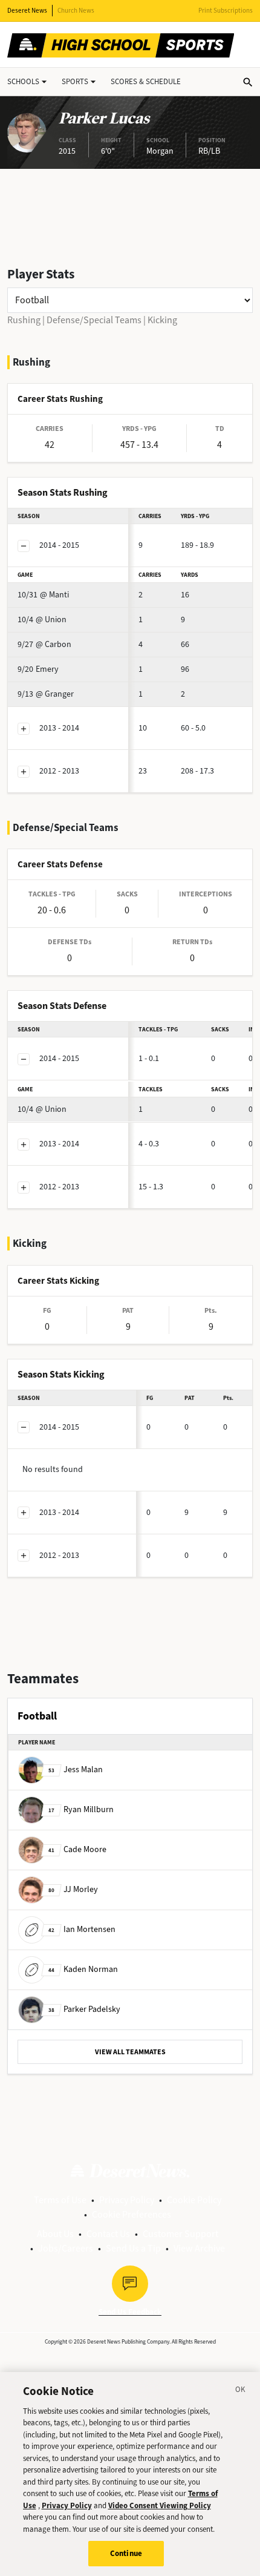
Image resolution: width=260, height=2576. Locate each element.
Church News (76, 11)
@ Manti (43, 595)
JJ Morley (73, 1889)
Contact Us (108, 2234)
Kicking (162, 320)
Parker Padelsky (84, 2009)
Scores (146, 81)
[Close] (241, 2391)
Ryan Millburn (81, 1809)
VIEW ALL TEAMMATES (130, 2052)
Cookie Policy (194, 2200)
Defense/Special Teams (94, 320)
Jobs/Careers (66, 2248)
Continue (126, 2553)
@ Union (42, 619)
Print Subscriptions (226, 11)
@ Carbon (44, 644)
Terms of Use (60, 2200)
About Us (55, 2234)
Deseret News (27, 11)
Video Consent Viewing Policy (160, 2505)
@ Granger (46, 694)
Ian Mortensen (82, 1929)
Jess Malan (76, 1769)
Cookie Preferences (132, 2214)
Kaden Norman (83, 1969)
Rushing (24, 320)
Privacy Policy (127, 2200)
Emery (38, 669)
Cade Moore (77, 1849)
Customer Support (180, 2234)
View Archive (199, 2248)
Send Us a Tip (133, 2248)
